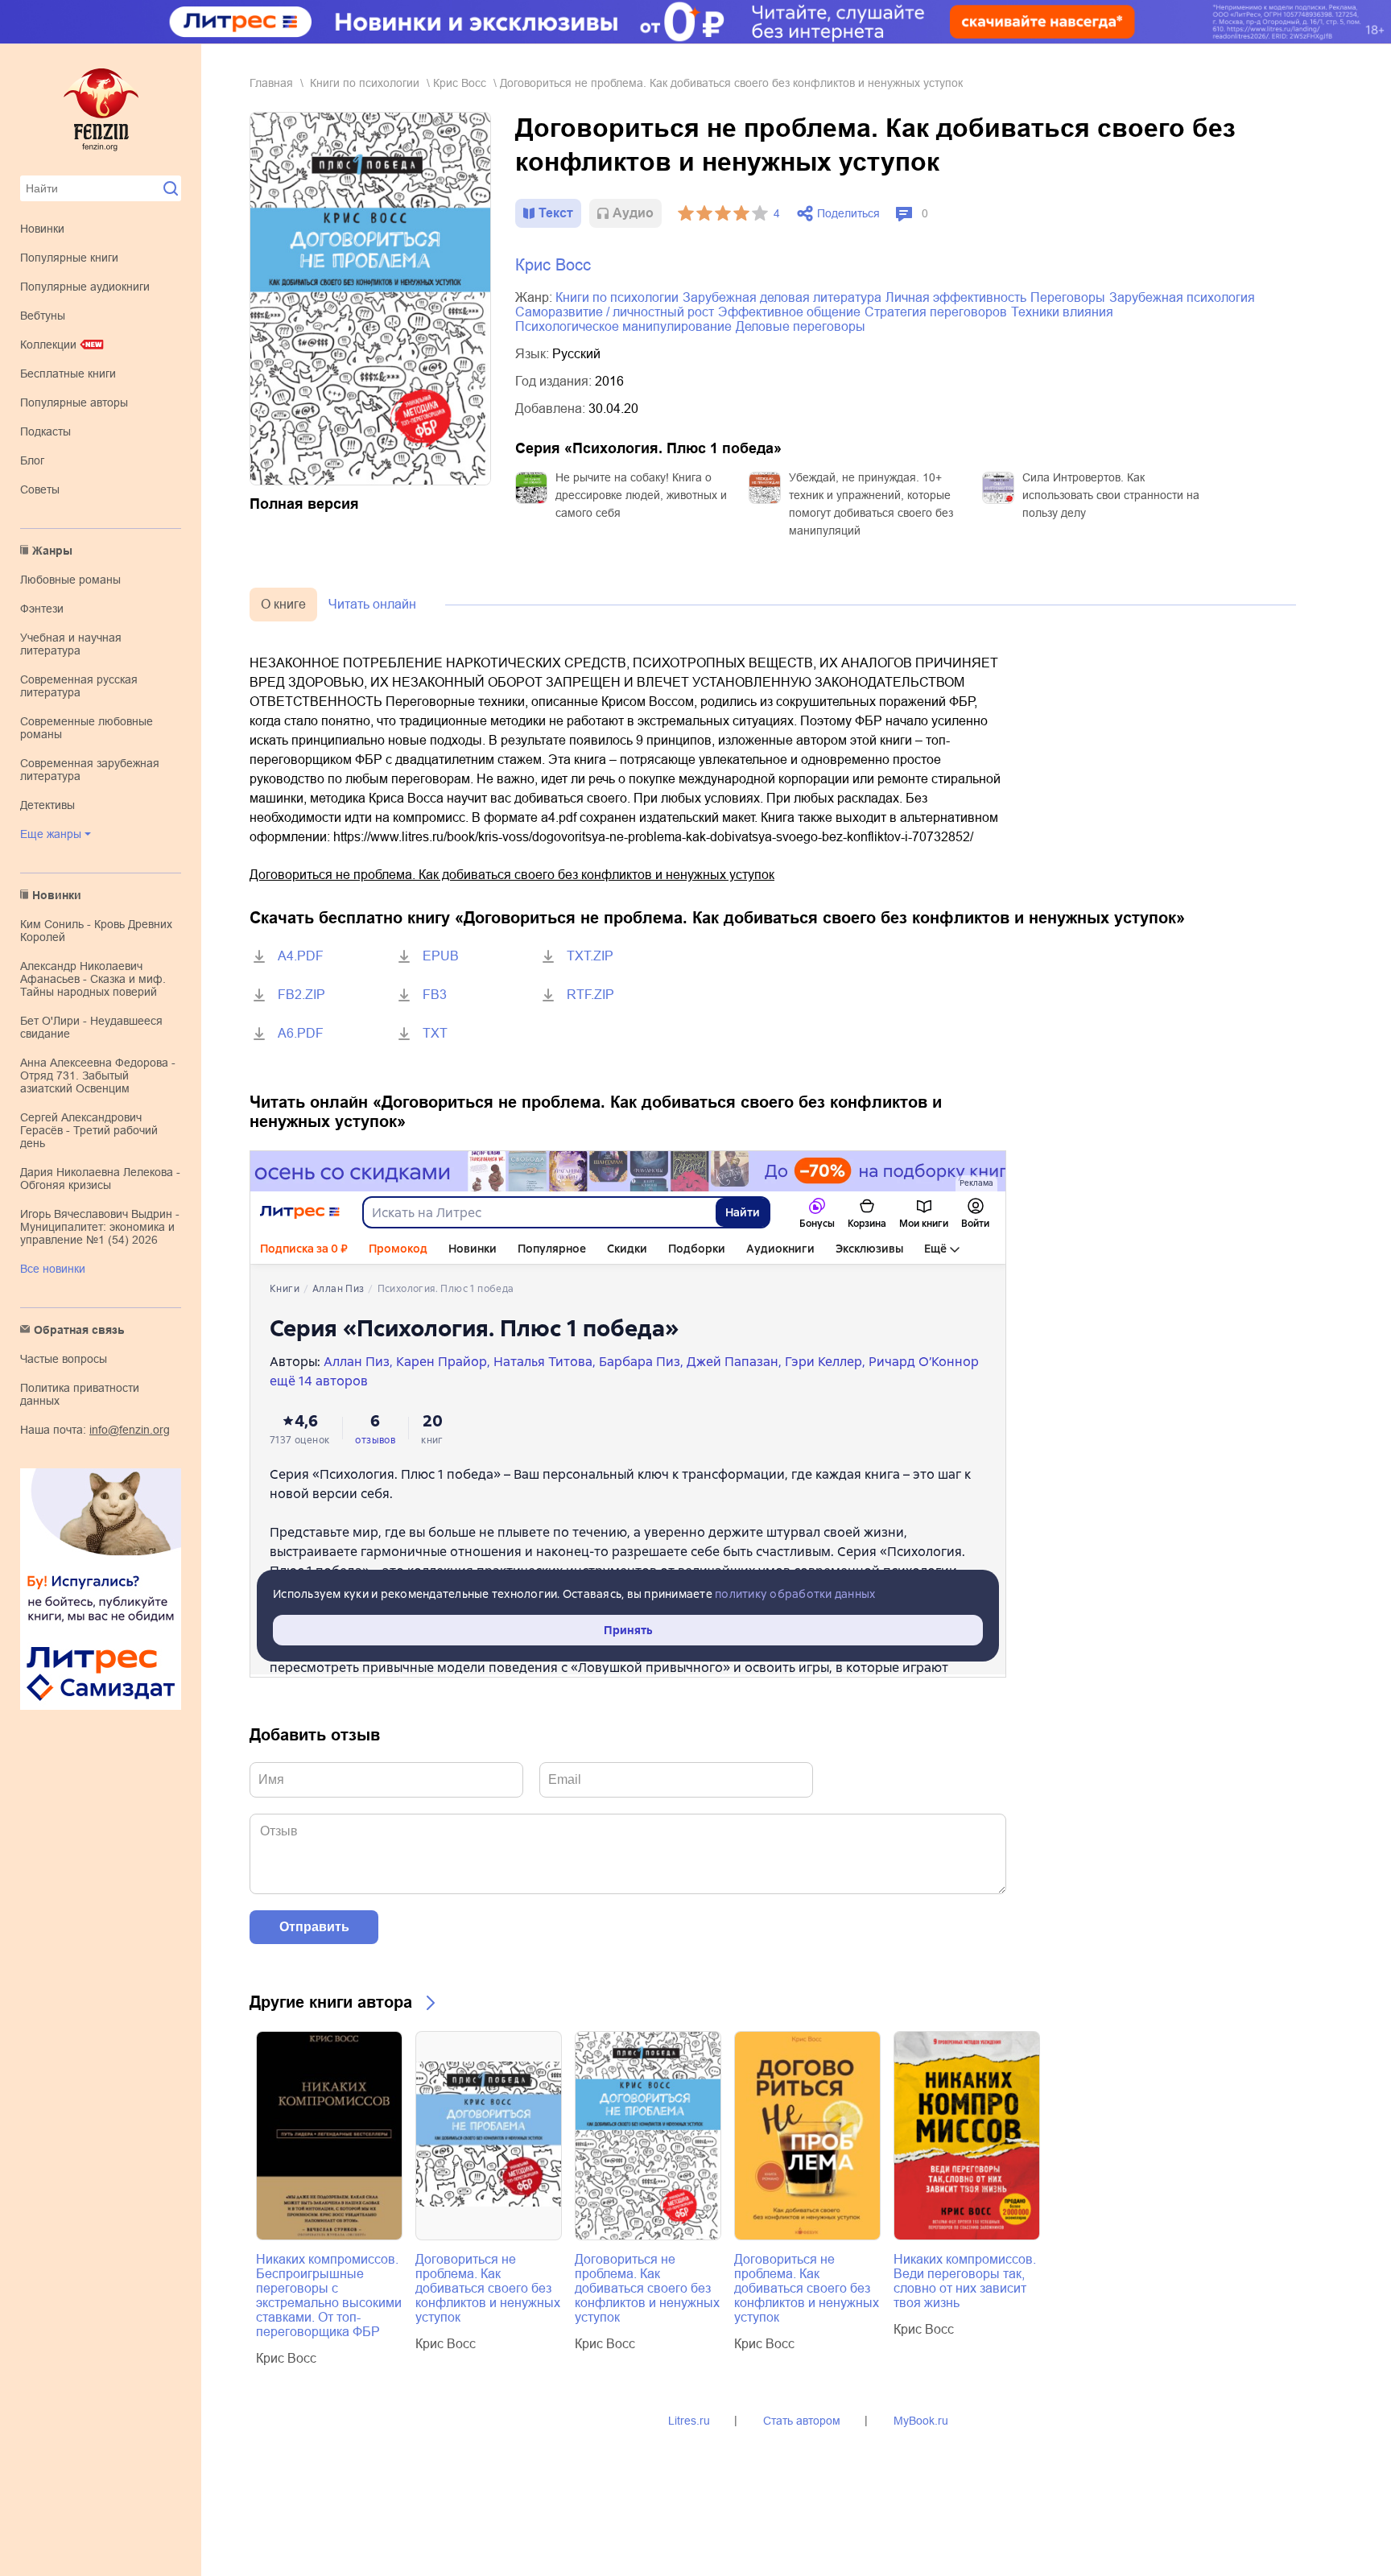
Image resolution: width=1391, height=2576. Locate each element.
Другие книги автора (331, 2002)
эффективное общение (789, 312)
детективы (47, 805)
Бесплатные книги (68, 374)
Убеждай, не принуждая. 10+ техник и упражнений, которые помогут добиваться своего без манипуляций (871, 504)
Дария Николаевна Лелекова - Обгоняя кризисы (100, 1179)
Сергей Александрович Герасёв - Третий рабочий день (89, 1130)
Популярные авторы (74, 402)
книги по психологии (365, 83)
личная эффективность (956, 297)
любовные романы (70, 580)
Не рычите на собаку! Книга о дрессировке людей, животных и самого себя (641, 495)
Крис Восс (460, 83)
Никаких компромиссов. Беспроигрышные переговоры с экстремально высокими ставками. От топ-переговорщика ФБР (329, 2295)
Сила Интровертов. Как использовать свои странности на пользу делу (1111, 495)
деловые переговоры (801, 326)
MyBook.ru (921, 2421)
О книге (283, 604)
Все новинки (53, 1269)
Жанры (52, 551)
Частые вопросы (64, 1359)
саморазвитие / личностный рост (615, 312)
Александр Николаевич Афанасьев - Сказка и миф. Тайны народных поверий (93, 979)
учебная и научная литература (71, 644)
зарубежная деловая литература (782, 297)
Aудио (633, 213)
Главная (271, 83)
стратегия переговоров (936, 312)
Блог (32, 460)
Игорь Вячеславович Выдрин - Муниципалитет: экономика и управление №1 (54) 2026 (100, 1227)
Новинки (42, 229)
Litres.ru (689, 2421)
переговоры (1068, 297)
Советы (40, 489)
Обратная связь (79, 1330)
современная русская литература (79, 686)
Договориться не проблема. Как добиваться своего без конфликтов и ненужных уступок (512, 875)
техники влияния (1062, 312)
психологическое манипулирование (623, 326)
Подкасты (45, 431)
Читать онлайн (372, 604)
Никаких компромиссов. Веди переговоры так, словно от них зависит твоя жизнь (965, 2281)
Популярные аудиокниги (85, 287)
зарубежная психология (1182, 297)
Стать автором (802, 2421)
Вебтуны (43, 316)
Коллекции (48, 345)
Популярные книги (69, 258)
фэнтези (42, 609)
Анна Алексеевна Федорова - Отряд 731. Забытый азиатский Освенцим (98, 1075)
